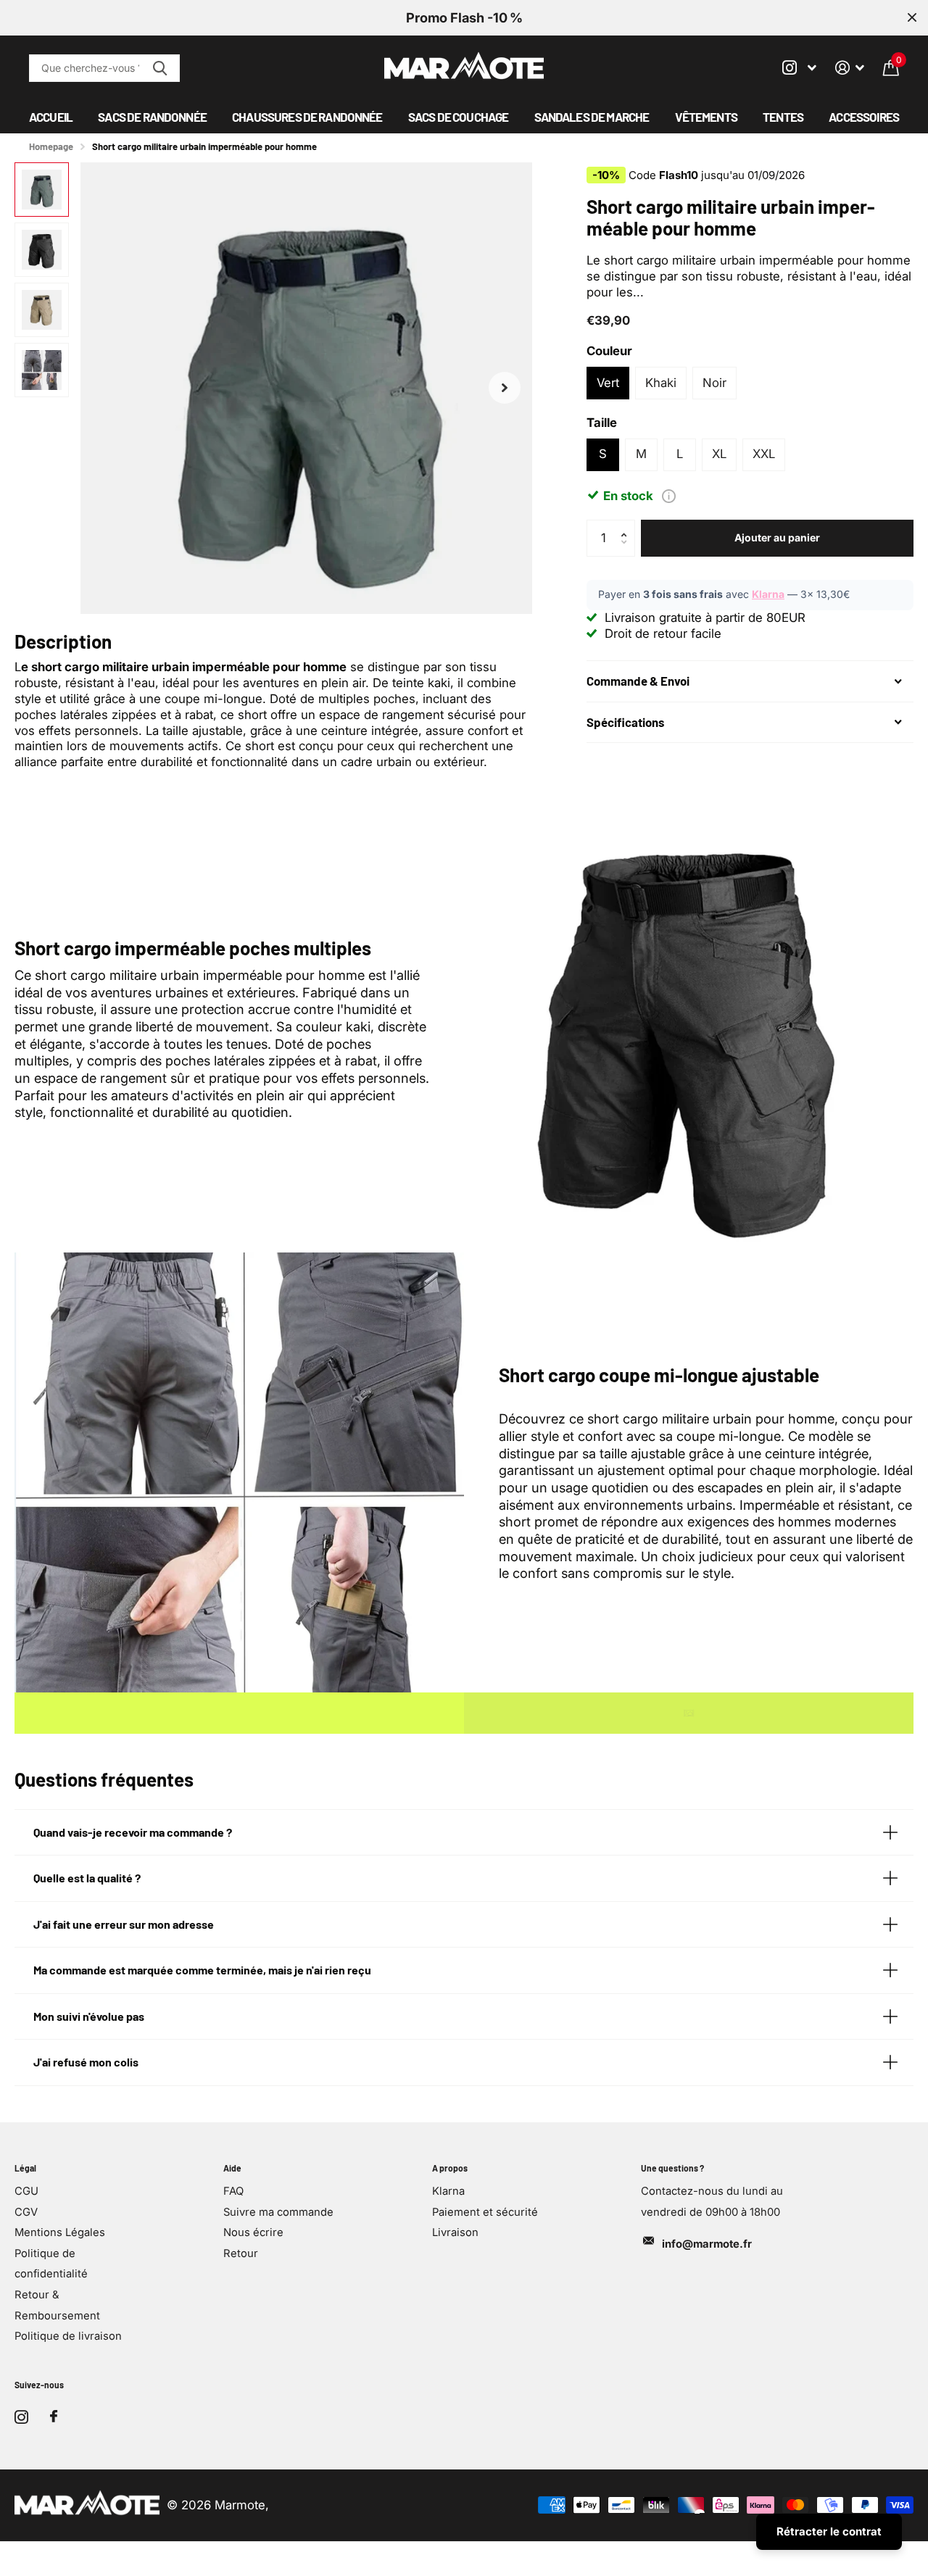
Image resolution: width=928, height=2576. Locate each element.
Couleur (609, 351)
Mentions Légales (60, 2232)
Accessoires (864, 117)
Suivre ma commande (278, 2212)
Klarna (768, 594)
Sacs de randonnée (152, 117)
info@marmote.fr (707, 2244)
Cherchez (160, 68)
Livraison (455, 2232)
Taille (602, 423)
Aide (232, 2168)
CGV (26, 2212)
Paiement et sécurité (485, 2212)
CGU (26, 2191)
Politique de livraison (68, 2336)
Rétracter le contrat (829, 2531)
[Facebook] (54, 2417)
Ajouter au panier (777, 537)
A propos (450, 2168)
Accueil (51, 117)
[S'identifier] (850, 68)
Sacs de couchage (458, 117)
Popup (669, 495)
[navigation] (42, 190)
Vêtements (706, 117)
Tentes (783, 117)
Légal (25, 2168)
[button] (505, 388)
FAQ (233, 2191)
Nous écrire (253, 2232)
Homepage (51, 146)
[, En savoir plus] (799, 68)
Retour (241, 2253)
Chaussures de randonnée (307, 117)
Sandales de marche (592, 117)
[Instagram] (21, 2417)
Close (912, 18)
